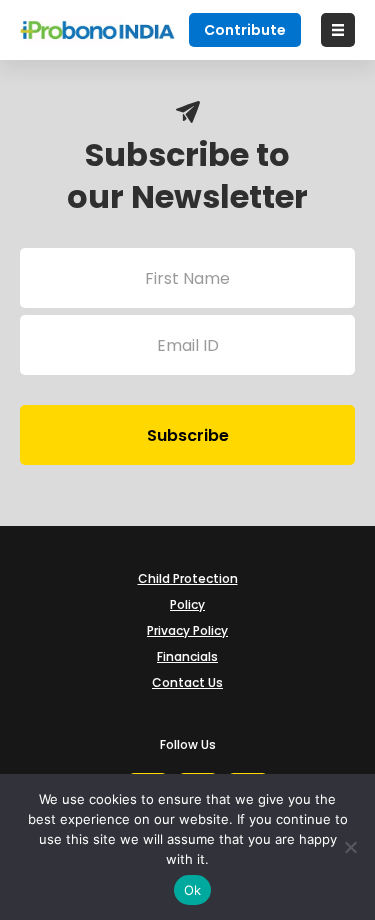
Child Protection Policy (188, 591)
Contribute (245, 30)
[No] (350, 847)
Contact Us (187, 682)
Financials (187, 656)
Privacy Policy (187, 630)
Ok (193, 890)
